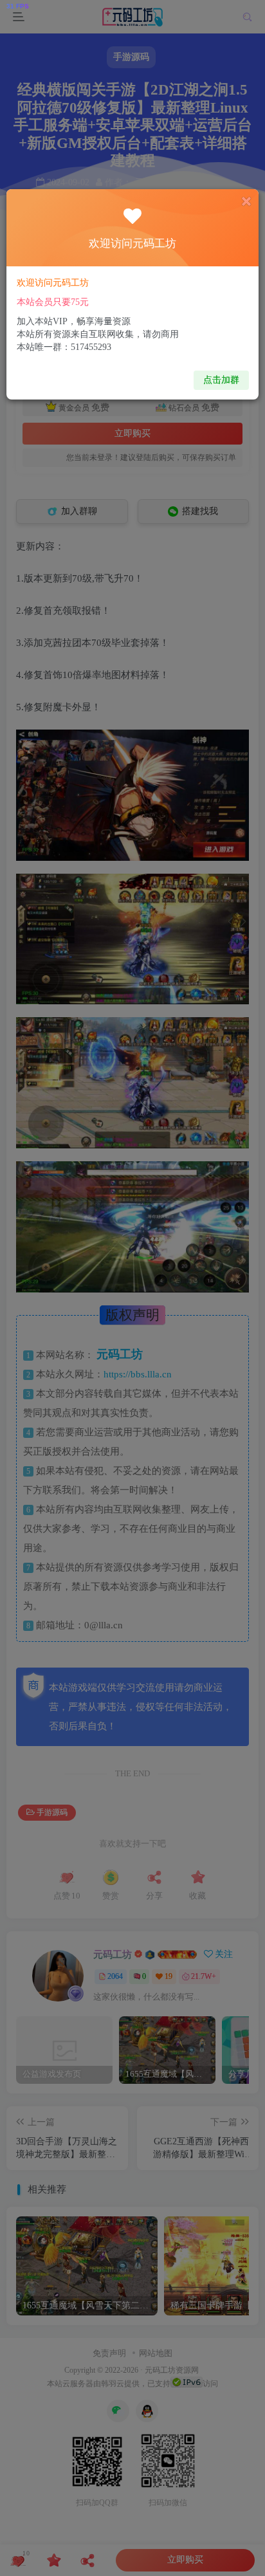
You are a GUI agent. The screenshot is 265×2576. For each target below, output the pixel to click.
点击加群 (221, 380)
